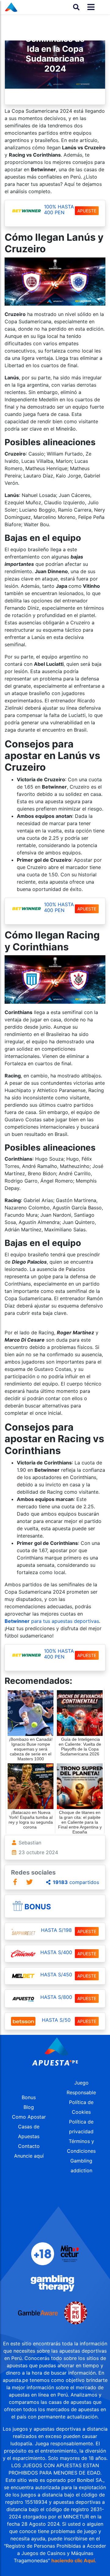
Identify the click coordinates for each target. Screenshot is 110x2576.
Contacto (29, 2146)
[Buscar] (76, 7)
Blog (29, 2107)
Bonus (38, 1907)
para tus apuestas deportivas (52, 1621)
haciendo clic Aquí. (74, 2560)
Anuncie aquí (29, 2156)
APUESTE (87, 211)
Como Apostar (29, 2117)
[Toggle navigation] (89, 7)
